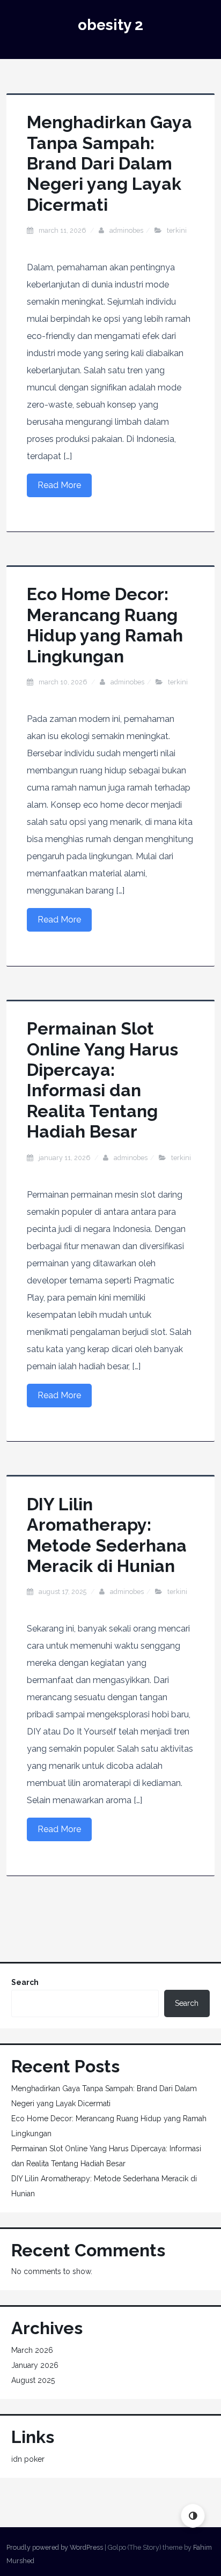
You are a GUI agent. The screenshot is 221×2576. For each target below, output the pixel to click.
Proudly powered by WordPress (55, 2547)
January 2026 (35, 2365)
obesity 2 (110, 25)
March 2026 (32, 2350)
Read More (59, 485)
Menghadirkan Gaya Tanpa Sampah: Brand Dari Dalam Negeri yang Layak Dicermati (109, 163)
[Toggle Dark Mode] (193, 2516)
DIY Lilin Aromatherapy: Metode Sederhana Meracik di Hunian (107, 1535)
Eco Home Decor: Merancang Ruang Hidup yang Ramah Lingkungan (105, 625)
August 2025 (33, 2380)
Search (25, 1982)
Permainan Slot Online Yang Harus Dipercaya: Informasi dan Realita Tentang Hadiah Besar (102, 1080)
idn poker (28, 2459)
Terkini (177, 230)
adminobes (126, 230)
